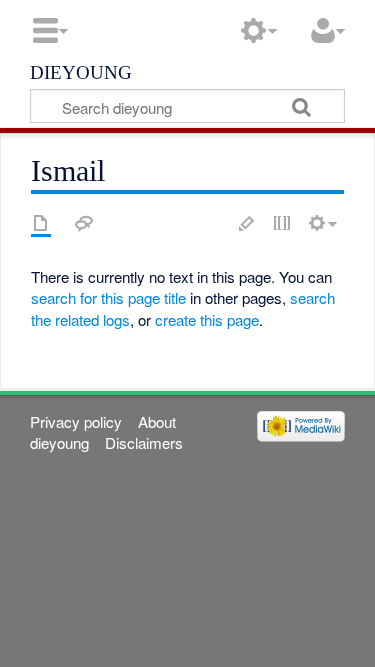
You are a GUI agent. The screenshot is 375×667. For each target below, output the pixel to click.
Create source (282, 223)
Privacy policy (76, 421)
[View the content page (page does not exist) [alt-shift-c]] (41, 223)
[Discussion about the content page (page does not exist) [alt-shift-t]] (84, 223)
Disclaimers (144, 442)
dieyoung (81, 71)
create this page (207, 319)
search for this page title (108, 297)
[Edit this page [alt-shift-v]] (247, 223)
